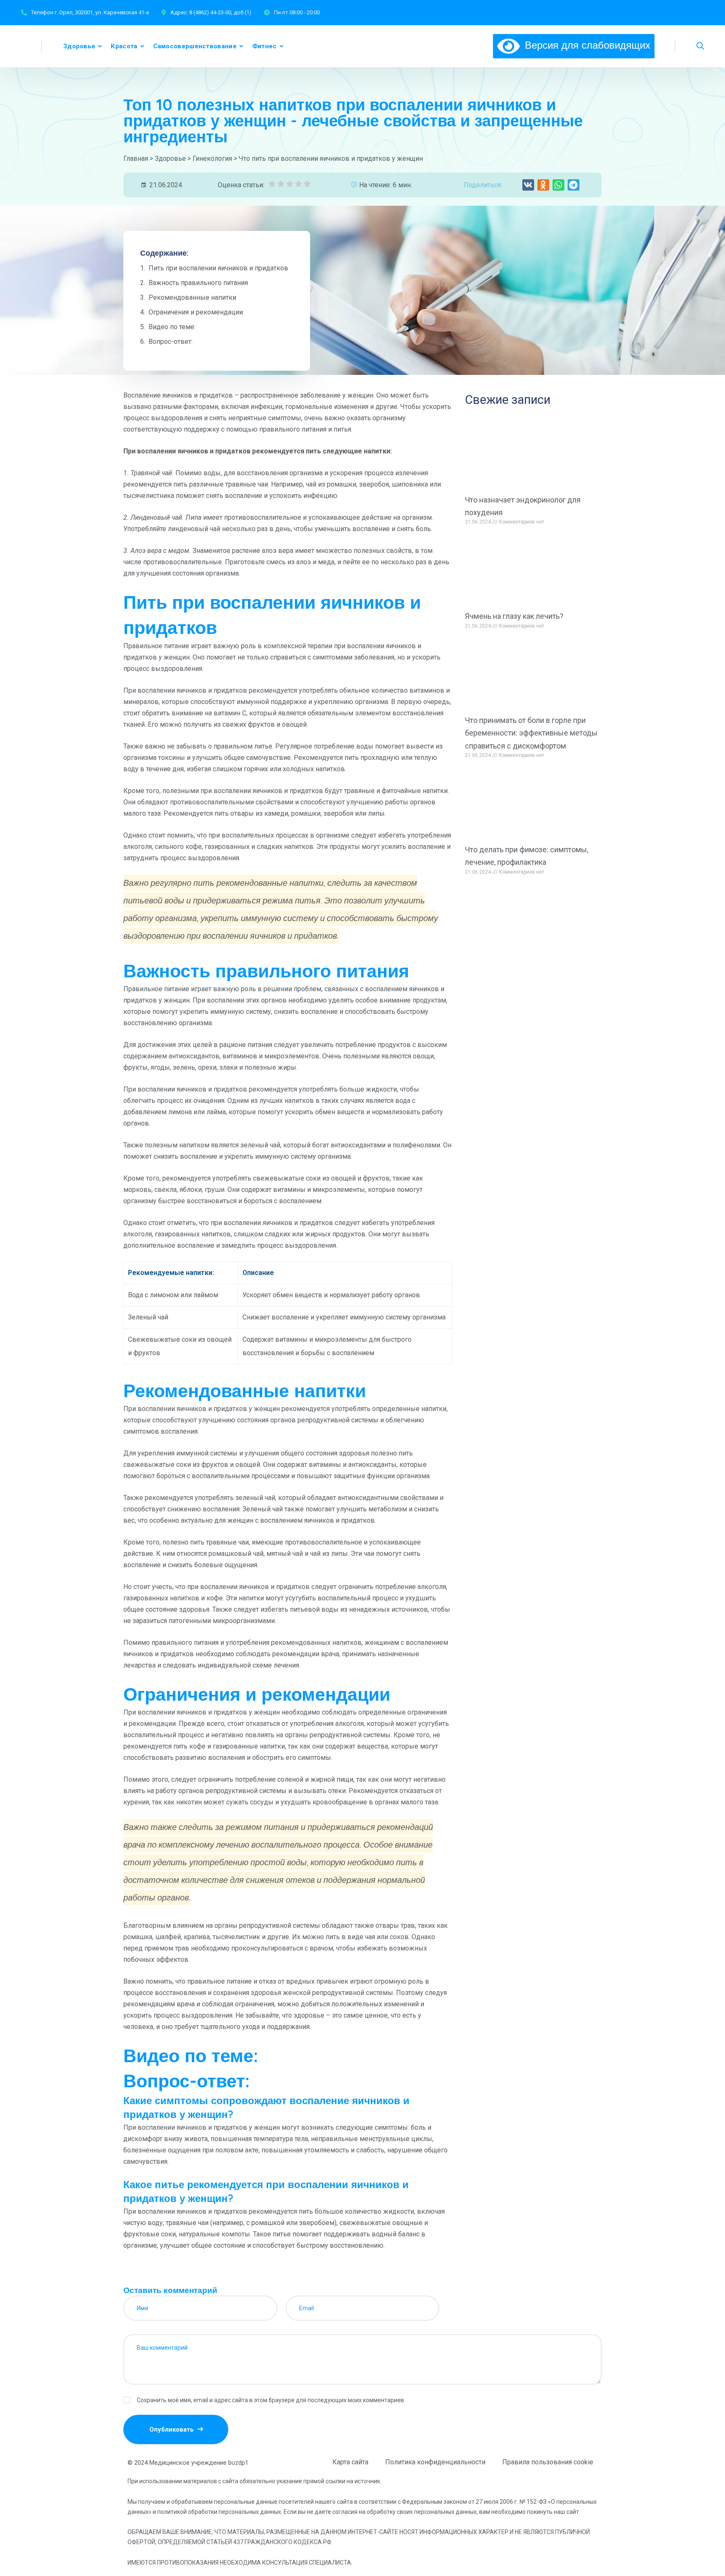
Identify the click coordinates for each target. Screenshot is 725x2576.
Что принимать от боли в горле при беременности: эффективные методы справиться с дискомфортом (531, 733)
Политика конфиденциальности (435, 2462)
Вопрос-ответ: (171, 342)
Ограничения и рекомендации (196, 312)
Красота (124, 46)
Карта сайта (350, 2462)
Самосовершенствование (195, 46)
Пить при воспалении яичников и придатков (218, 268)
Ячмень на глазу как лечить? (514, 616)
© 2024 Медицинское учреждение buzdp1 (188, 2463)
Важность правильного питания (198, 283)
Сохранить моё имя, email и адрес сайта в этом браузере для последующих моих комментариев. (271, 2400)
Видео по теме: (172, 327)
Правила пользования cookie (548, 2462)
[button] (528, 185)
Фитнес (265, 46)
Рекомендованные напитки (192, 297)
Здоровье (79, 46)
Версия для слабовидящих (585, 45)
